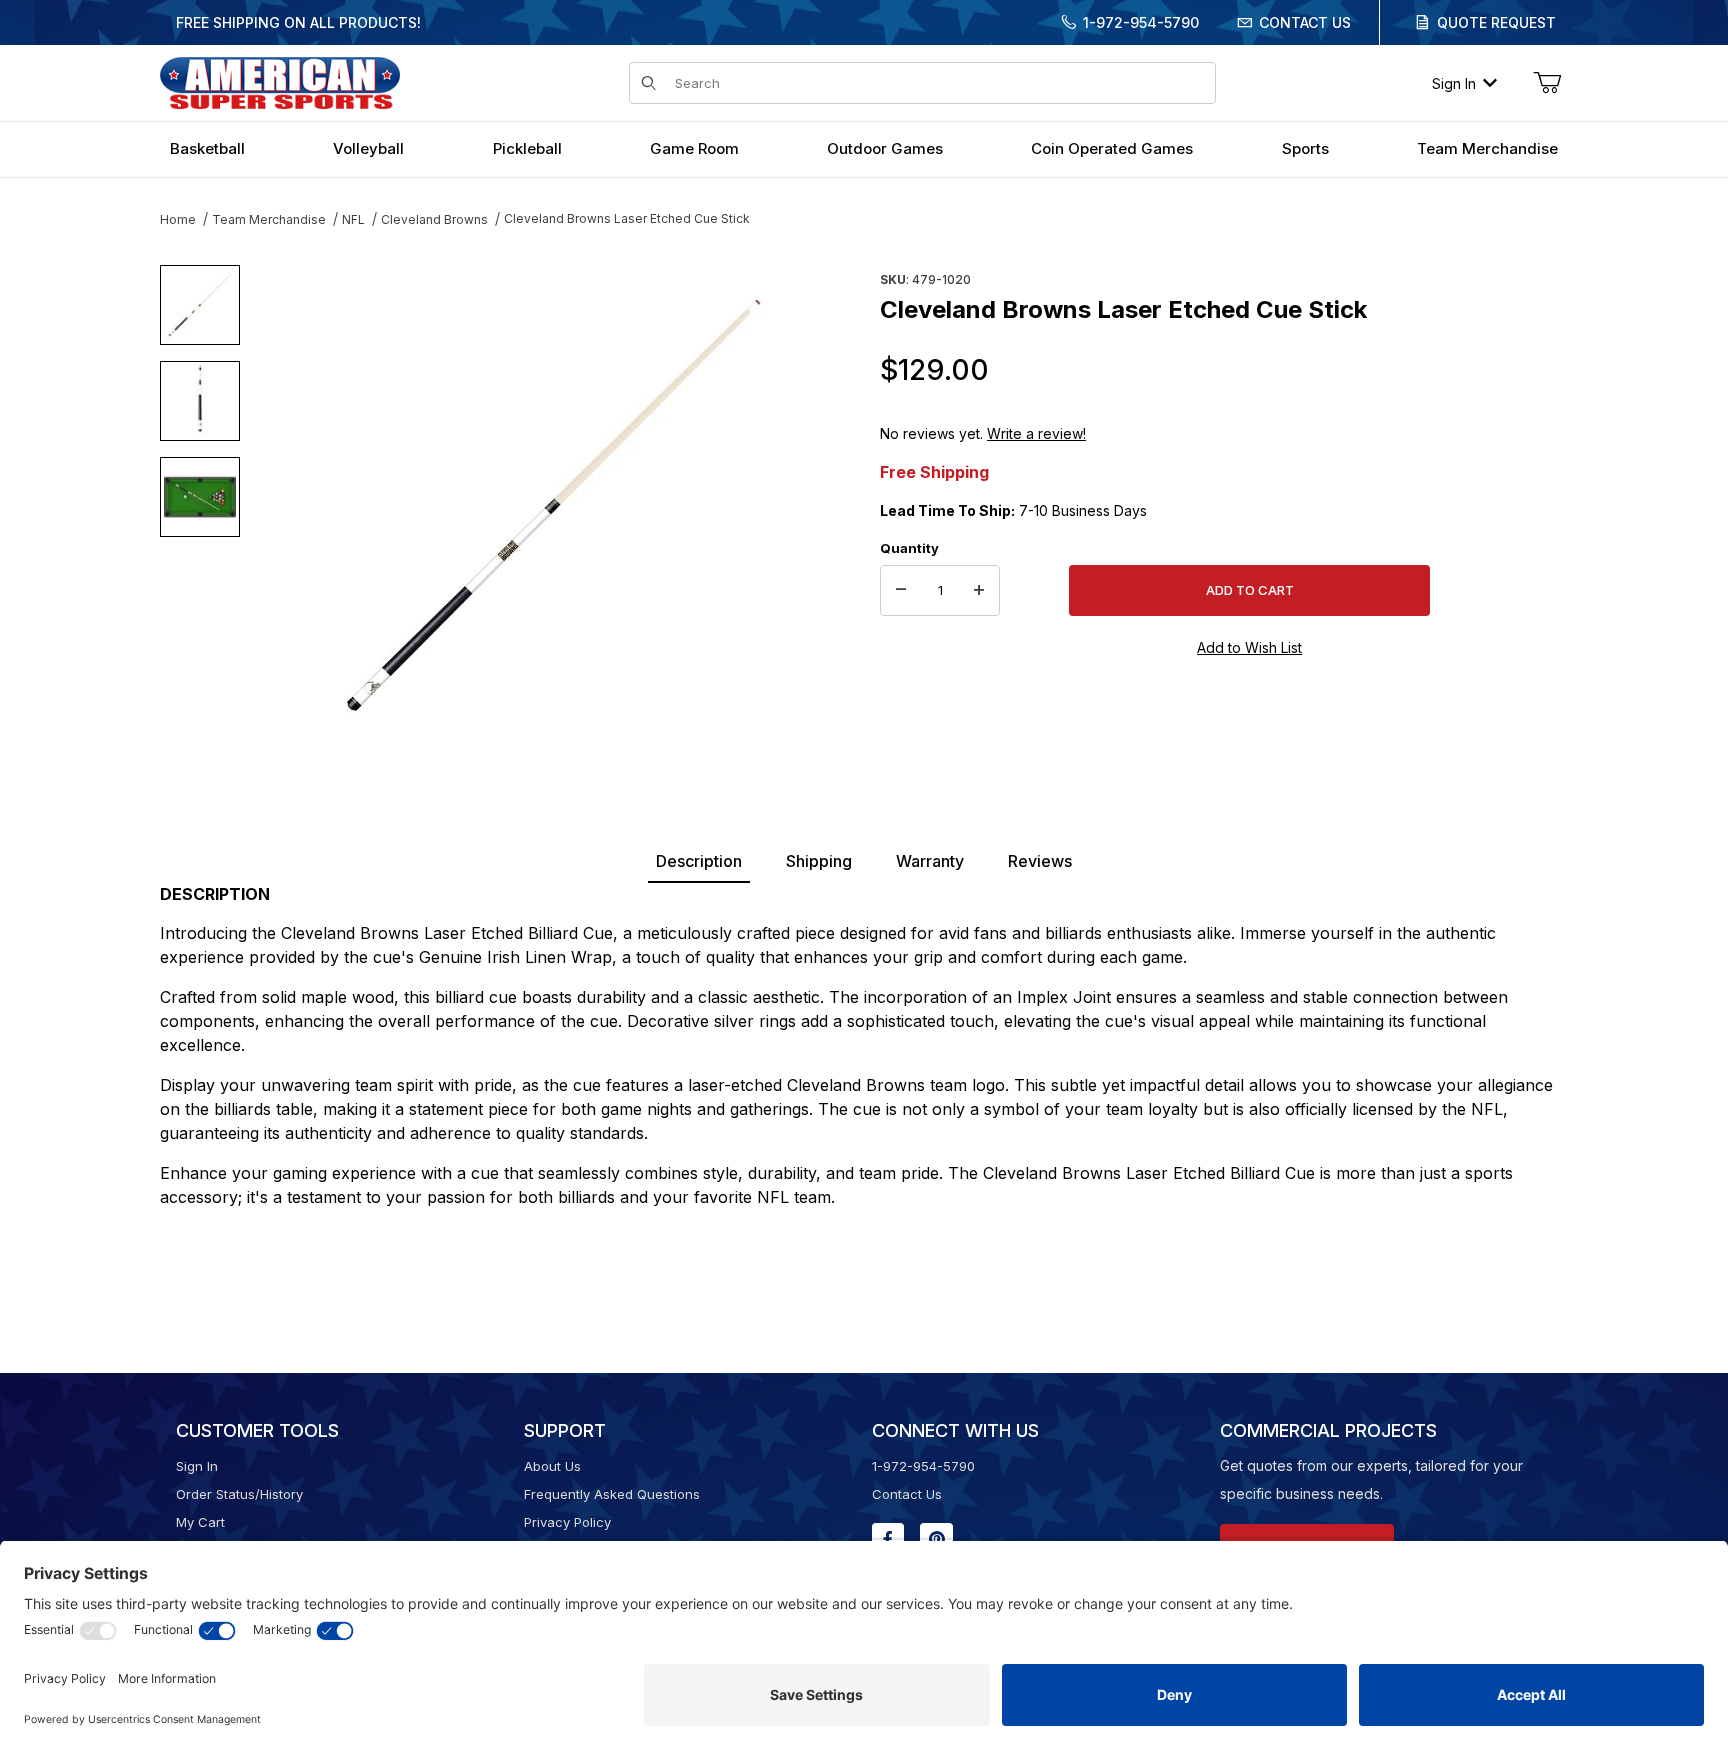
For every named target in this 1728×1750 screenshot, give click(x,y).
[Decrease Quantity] (901, 591)
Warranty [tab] (930, 861)
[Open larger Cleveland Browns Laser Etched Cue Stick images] (554, 505)
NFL (353, 219)
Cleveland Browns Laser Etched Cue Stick (627, 218)
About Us (552, 1466)
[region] (200, 497)
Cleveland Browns (434, 219)
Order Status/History (239, 1494)
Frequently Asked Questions (612, 1494)
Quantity (909, 548)
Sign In (1454, 83)
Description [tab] (699, 861)
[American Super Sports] (280, 81)
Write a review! (1036, 433)
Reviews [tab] (1040, 861)
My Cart (200, 1522)
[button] (200, 305)
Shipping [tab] (819, 861)
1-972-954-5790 (1141, 22)
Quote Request (1496, 22)
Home (178, 219)
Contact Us (1305, 22)
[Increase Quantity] (979, 591)
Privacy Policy (567, 1522)
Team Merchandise (269, 219)
